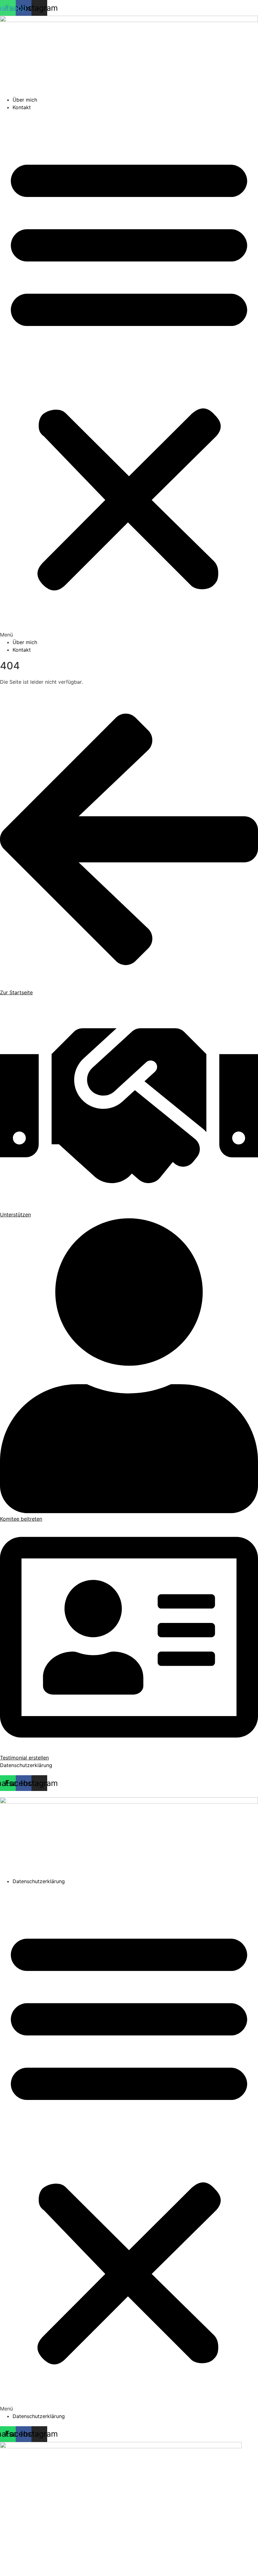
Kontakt (22, 107)
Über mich (25, 100)
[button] (129, 375)
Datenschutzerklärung (26, 1765)
